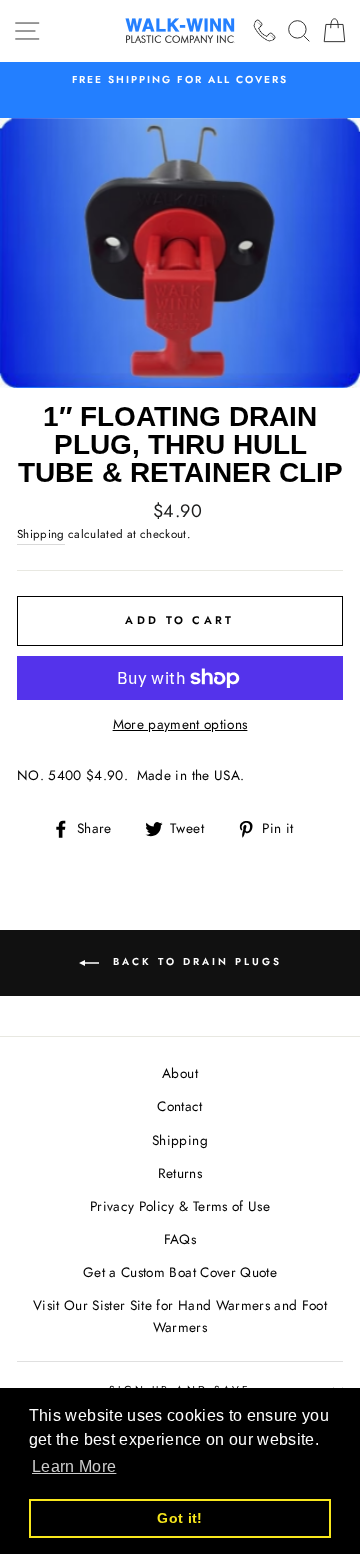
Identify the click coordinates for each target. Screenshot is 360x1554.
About (180, 1073)
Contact (179, 1106)
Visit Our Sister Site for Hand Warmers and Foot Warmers (180, 1316)
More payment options (180, 724)
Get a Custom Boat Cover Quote (180, 1272)
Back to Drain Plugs (194, 961)
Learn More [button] (74, 1466)
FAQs (180, 1239)
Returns (180, 1173)
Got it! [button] (179, 1518)
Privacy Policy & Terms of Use (180, 1206)
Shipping (41, 534)
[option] (180, 80)
